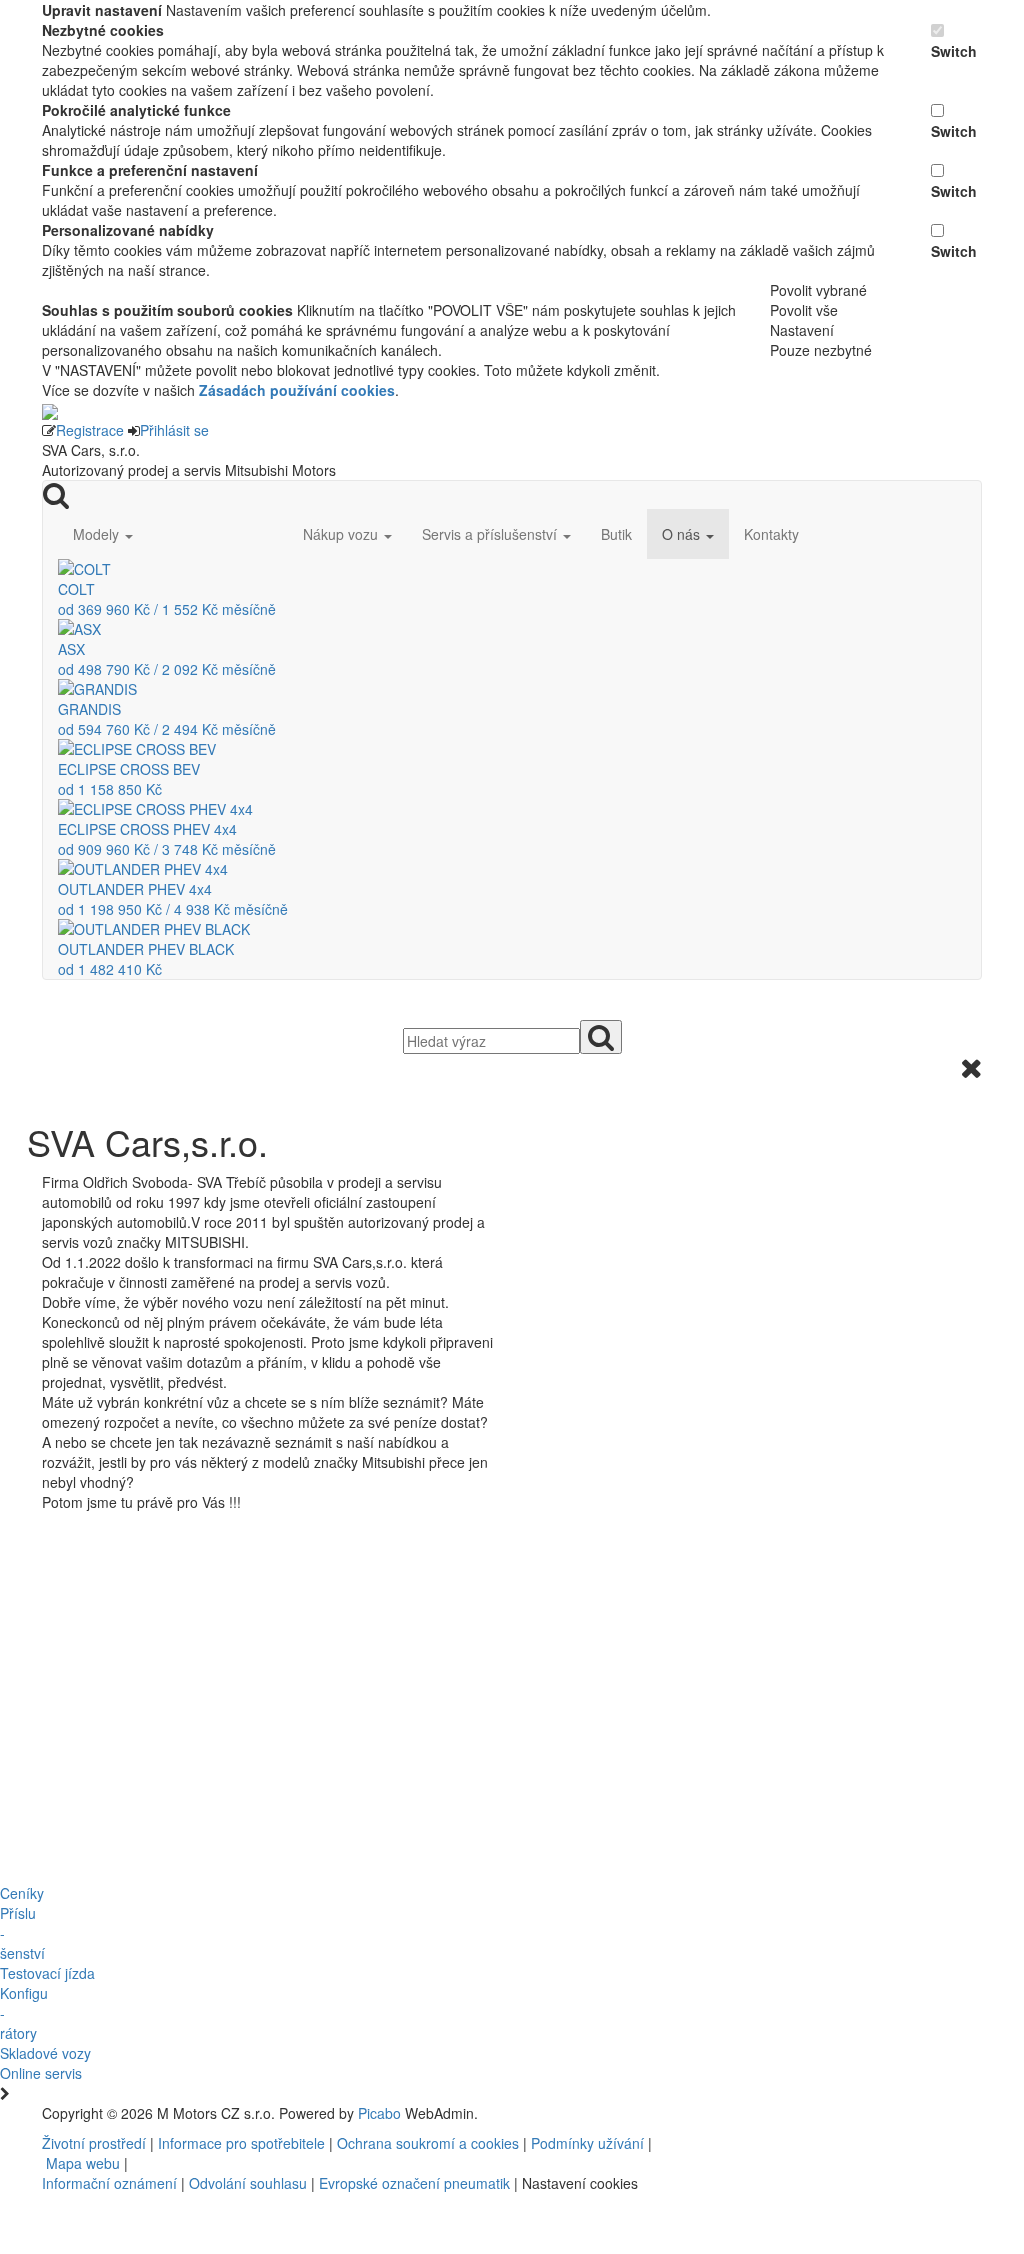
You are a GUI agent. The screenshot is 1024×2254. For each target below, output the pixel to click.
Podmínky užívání (587, 2143)
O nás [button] (683, 534)
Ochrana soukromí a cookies (428, 2143)
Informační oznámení (109, 2183)
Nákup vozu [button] (342, 534)
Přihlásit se (174, 430)
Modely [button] (98, 534)
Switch (954, 51)
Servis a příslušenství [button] (491, 534)
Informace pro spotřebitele (243, 2143)
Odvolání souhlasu (248, 2183)
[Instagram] (707, 2113)
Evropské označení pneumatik (414, 2183)
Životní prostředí (96, 2143)
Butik (616, 534)
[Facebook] (691, 2113)
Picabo (379, 2113)
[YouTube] (699, 2113)
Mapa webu (83, 2163)
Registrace (90, 430)
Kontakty (771, 534)
